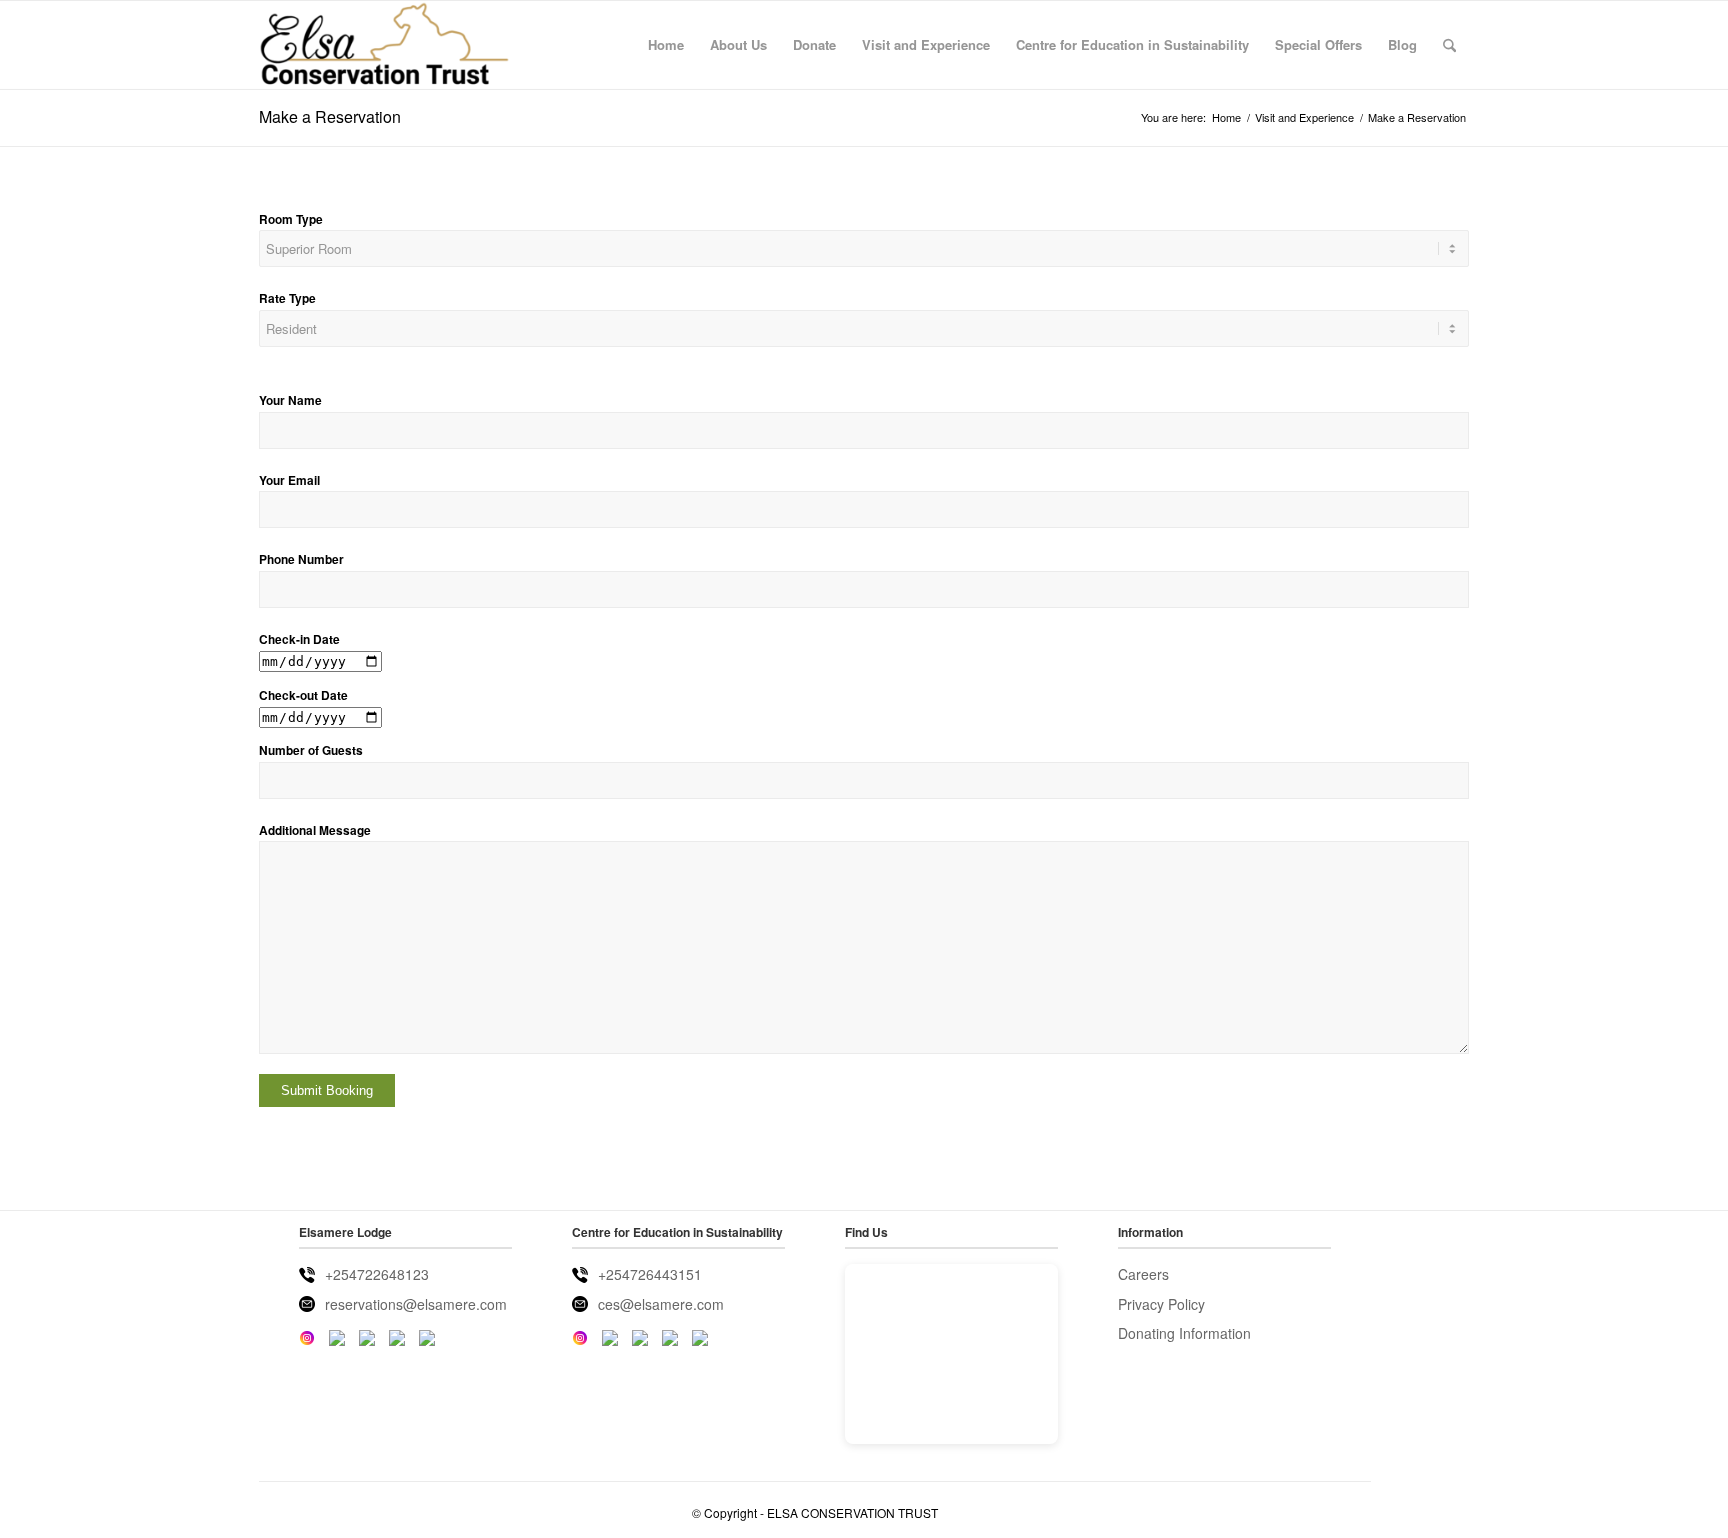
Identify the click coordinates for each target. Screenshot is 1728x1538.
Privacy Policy (1161, 1304)
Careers (1143, 1274)
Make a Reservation (330, 116)
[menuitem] (666, 45)
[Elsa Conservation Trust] (384, 45)
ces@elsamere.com (661, 1304)
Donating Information (1184, 1333)
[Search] (1449, 45)
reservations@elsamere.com (416, 1304)
